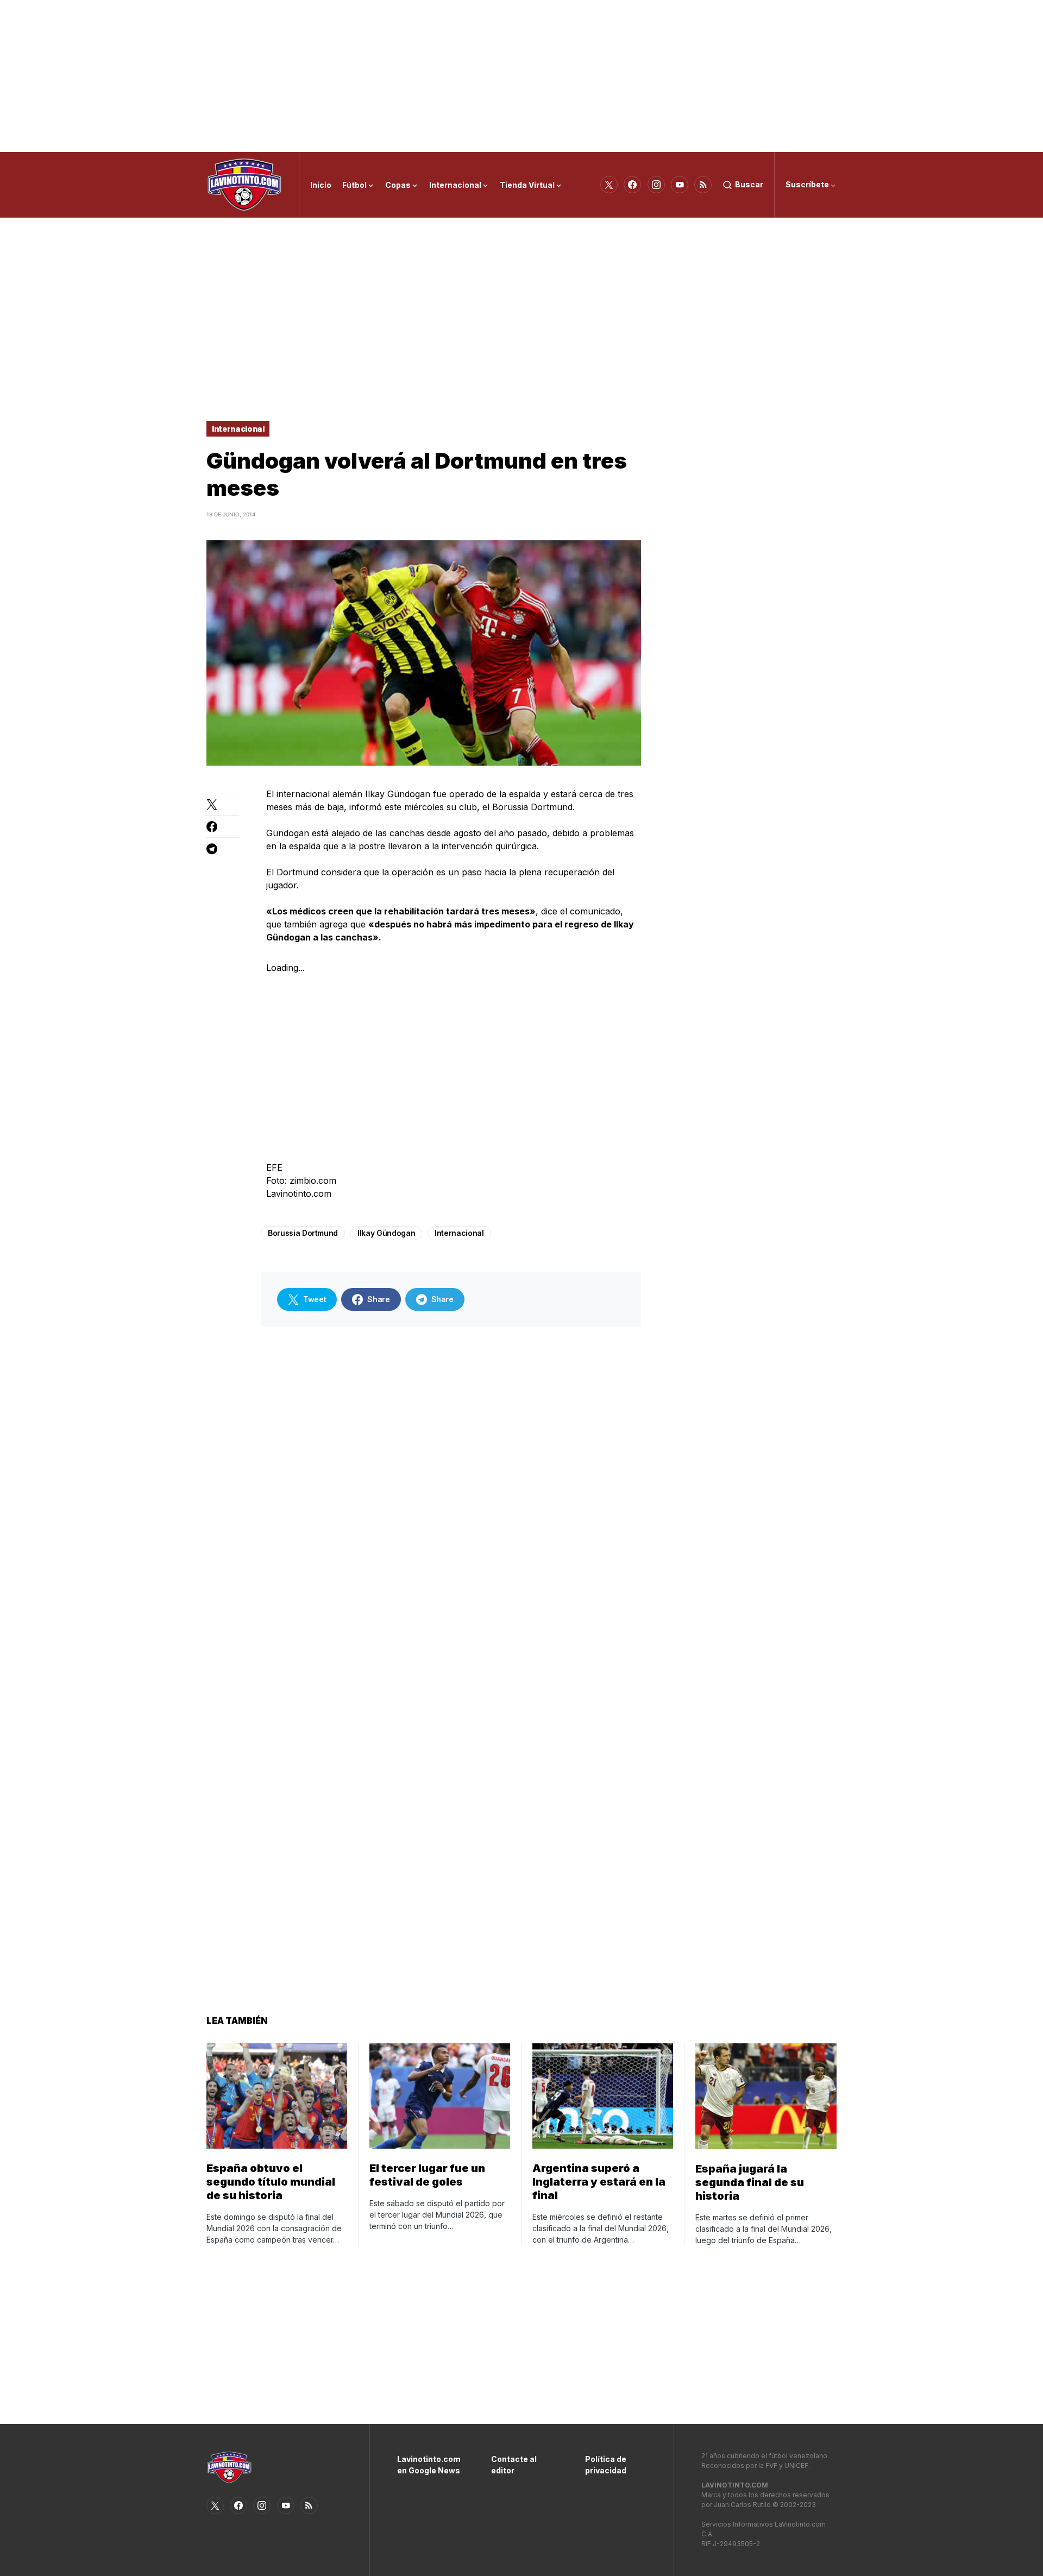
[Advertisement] (521, 76)
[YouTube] (680, 185)
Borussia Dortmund (303, 1233)
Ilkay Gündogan (386, 1233)
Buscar (749, 184)
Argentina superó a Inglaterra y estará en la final (599, 2182)
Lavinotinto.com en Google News (428, 2465)
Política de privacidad (606, 2465)
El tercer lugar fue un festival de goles (427, 2175)
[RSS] (703, 185)
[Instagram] (656, 185)
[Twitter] (609, 185)
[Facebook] (632, 185)
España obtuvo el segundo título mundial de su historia (271, 2182)
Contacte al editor (514, 2465)
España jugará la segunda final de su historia (750, 2182)
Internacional (238, 429)
